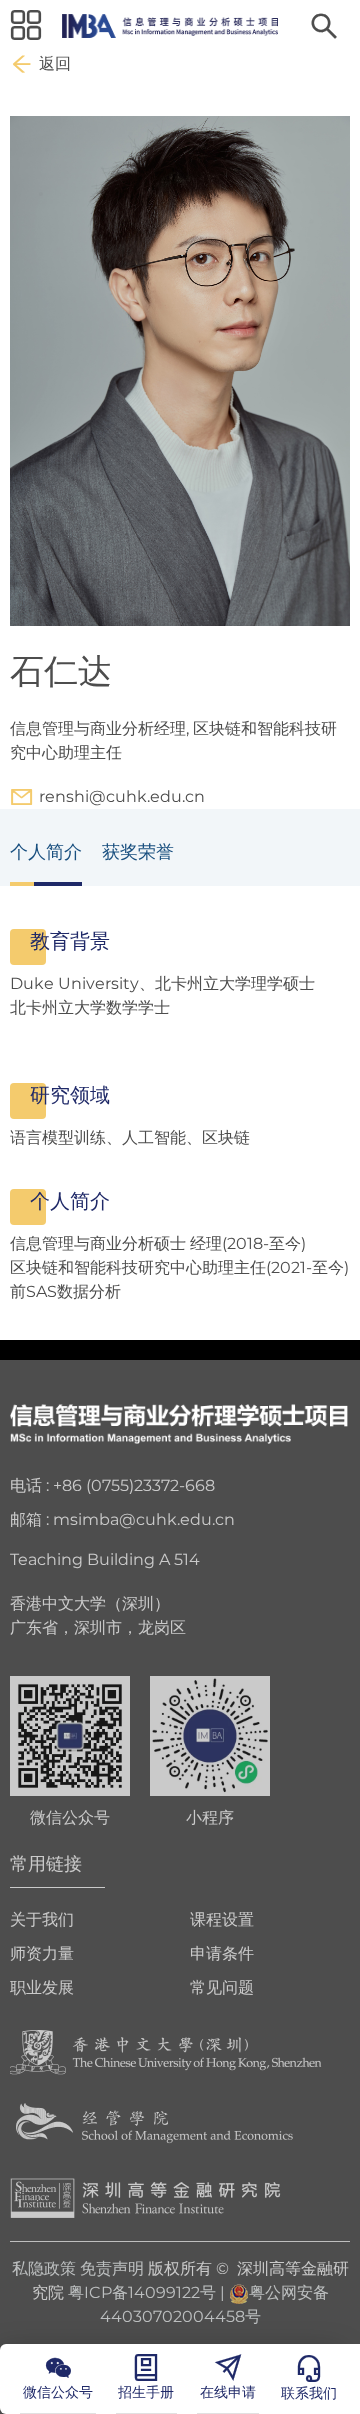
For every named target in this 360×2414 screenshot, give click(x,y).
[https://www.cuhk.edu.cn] (166, 2051)
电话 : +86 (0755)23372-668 (112, 1485)
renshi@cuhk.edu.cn (122, 796)
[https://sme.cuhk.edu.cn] (154, 2124)
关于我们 (42, 1919)
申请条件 (222, 1953)
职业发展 (42, 1987)
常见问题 (222, 1987)
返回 (55, 63)
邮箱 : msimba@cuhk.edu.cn (122, 1519)
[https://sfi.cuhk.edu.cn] (145, 2197)
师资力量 (42, 1953)
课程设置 (222, 1919)
